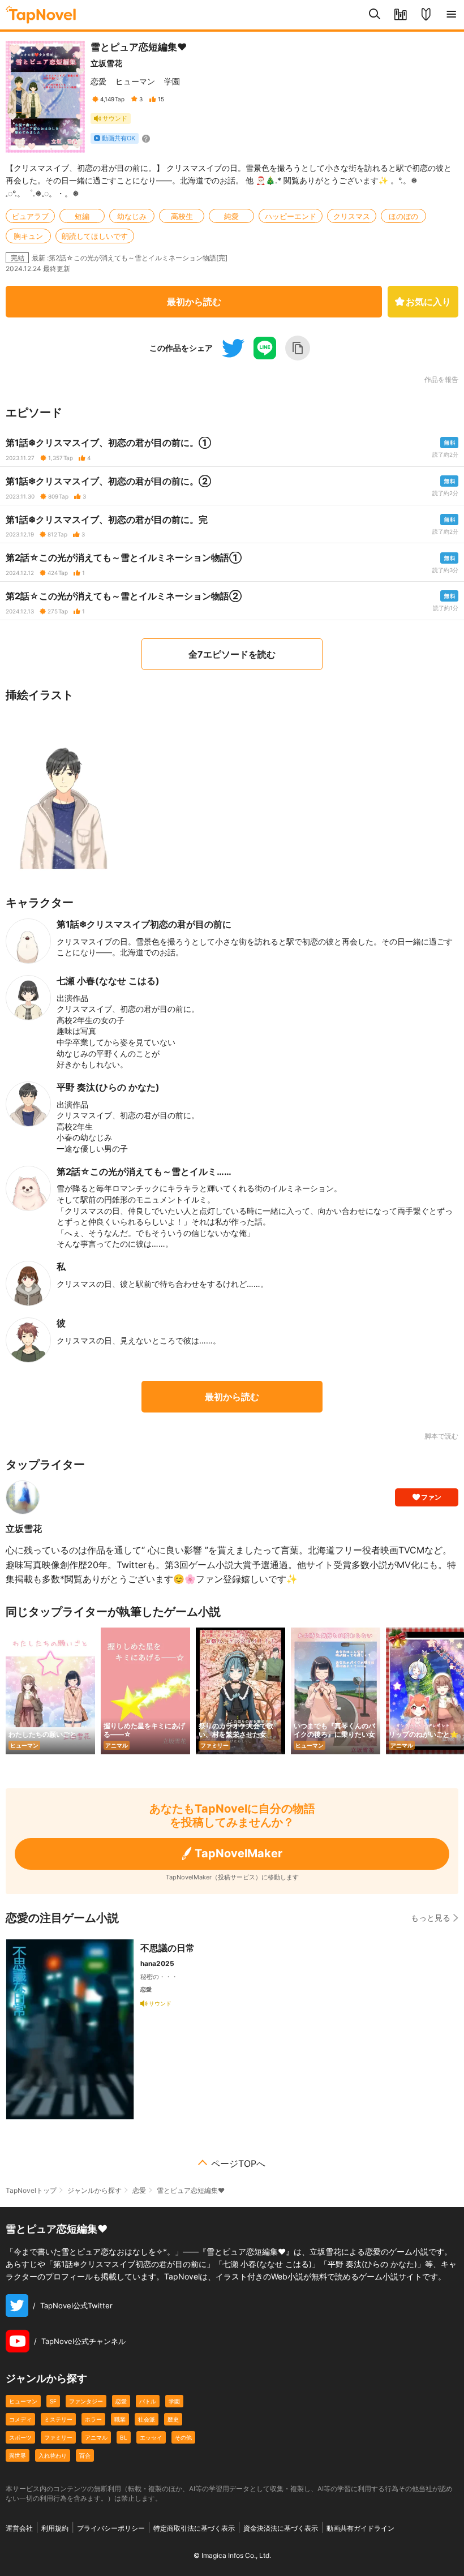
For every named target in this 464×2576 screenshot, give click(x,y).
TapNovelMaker (239, 1853)
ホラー (93, 2419)
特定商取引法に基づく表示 (194, 2528)
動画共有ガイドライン (360, 2528)
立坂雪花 (106, 63)
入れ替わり (53, 2455)
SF (53, 2401)
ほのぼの (403, 216)
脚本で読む (441, 1436)
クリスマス (352, 216)
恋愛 (98, 81)
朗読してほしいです (95, 236)
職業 (120, 2419)
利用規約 (55, 2528)
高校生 (182, 216)
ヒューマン (135, 81)
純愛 (231, 216)
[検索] (375, 15)
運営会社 (19, 2528)
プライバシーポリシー (111, 2528)
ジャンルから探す (94, 2190)
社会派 (147, 2419)
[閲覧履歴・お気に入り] (400, 15)
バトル (148, 2401)
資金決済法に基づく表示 (281, 2528)
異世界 (18, 2455)
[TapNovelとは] (426, 15)
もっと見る (431, 1918)
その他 (183, 2437)
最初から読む (194, 302)
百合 (85, 2455)
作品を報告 (441, 380)
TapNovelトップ (31, 2190)
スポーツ (20, 2437)
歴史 (173, 2419)
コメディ (20, 2419)
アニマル (96, 2437)
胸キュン (28, 236)
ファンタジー (86, 2401)
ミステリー (58, 2419)
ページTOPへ (238, 2163)
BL (124, 2437)
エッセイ (151, 2437)
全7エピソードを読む (232, 654)
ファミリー (58, 2437)
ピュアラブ (30, 216)
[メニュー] (451, 15)
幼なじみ (132, 216)
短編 (82, 216)
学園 (172, 81)
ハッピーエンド (291, 216)
